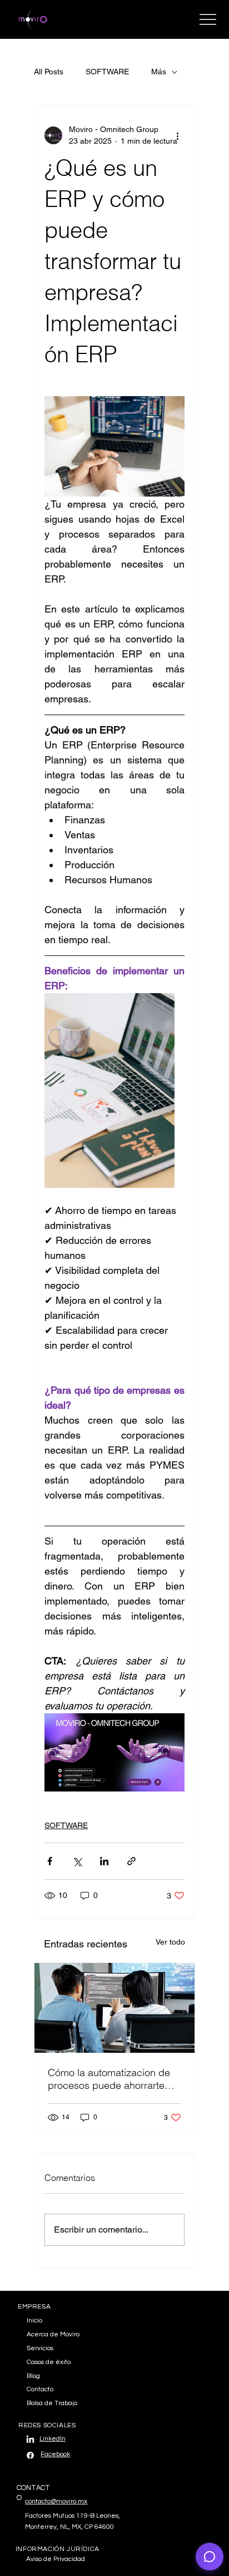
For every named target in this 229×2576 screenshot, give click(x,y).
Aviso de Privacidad (56, 2559)
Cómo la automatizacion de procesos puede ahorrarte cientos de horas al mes (109, 2079)
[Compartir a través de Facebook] (50, 1861)
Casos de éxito (49, 2362)
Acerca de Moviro (53, 2334)
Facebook (55, 2454)
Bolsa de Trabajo (52, 2403)
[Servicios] (169, 2349)
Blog (33, 2376)
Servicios (40, 2348)
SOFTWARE (107, 72)
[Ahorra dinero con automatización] (114, 2008)
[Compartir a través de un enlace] (131, 1861)
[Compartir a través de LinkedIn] (104, 1861)
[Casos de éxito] (169, 2363)
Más (159, 72)
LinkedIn (53, 2439)
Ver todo (170, 1942)
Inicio (34, 2321)
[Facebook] (30, 2455)
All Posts (49, 72)
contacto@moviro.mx (56, 2501)
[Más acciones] (178, 135)
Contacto (40, 2389)
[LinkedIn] (30, 2440)
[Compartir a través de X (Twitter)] (77, 1861)
